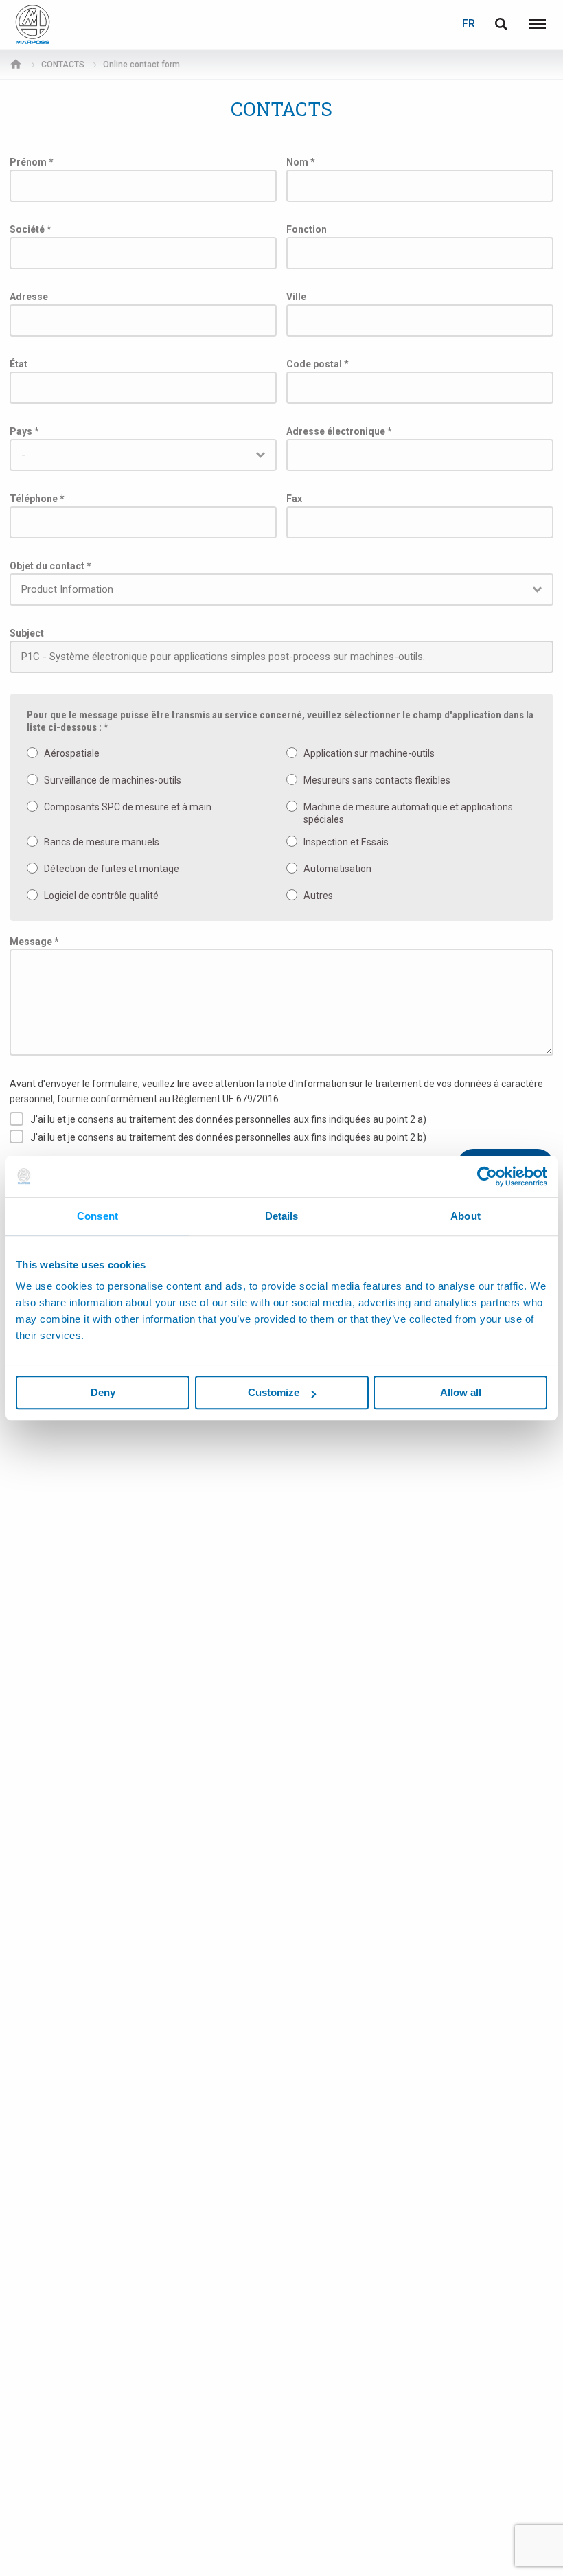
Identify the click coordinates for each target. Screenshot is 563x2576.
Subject (27, 633)
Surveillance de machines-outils (113, 780)
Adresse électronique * (339, 431)
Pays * (24, 431)
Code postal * (318, 364)
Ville (296, 297)
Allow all (461, 1392)
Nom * (301, 162)
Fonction (307, 229)
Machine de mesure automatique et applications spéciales (408, 813)
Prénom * (32, 162)
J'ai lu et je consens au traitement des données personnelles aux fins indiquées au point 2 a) (228, 1119)
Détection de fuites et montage (112, 869)
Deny (103, 1392)
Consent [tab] (97, 1216)
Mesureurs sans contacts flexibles (377, 780)
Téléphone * (37, 499)
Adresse (29, 297)
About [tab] (466, 1216)
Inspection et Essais (346, 842)
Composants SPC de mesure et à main (128, 807)
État (19, 364)
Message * (34, 942)
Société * (31, 229)
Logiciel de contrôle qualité (101, 896)
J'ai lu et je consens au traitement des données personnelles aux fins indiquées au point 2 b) (228, 1137)
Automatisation (337, 869)
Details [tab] (282, 1216)
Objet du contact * (50, 566)
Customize (274, 1392)
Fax (294, 499)
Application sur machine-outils (369, 753)
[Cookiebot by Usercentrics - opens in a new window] (487, 1176)
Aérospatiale (72, 753)
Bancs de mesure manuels (102, 842)
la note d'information (302, 1084)
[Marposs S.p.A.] (33, 24)
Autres (318, 896)
